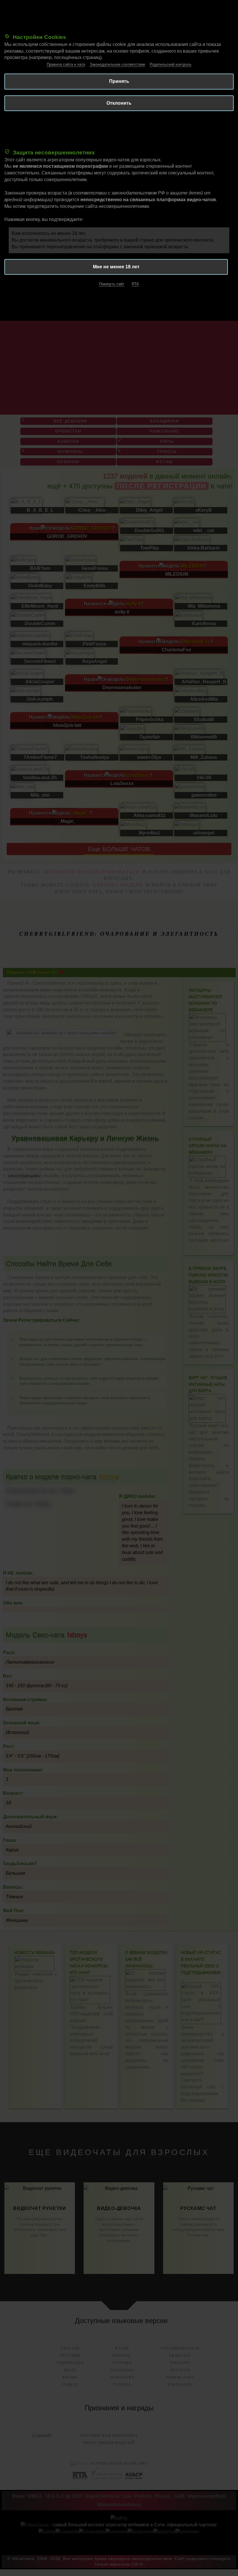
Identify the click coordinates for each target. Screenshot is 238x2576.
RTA (135, 284)
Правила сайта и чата (66, 64)
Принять (119, 81)
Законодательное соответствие (117, 64)
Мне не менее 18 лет (116, 267)
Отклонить (119, 103)
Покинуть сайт (112, 284)
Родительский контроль (171, 64)
